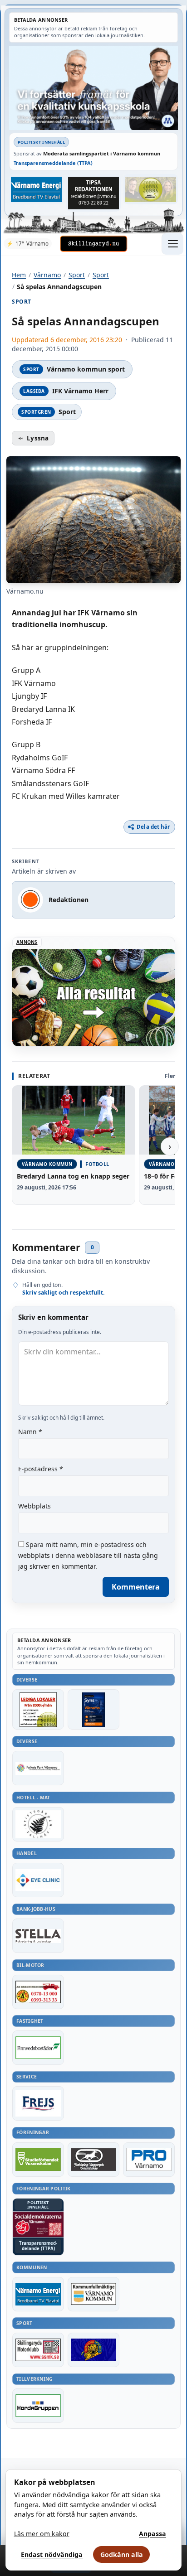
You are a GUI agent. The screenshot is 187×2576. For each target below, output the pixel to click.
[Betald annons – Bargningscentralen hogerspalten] (38, 1992)
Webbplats (34, 1506)
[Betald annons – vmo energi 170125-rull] (38, 2294)
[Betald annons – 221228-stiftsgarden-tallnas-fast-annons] (38, 1824)
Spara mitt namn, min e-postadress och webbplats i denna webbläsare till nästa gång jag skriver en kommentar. (88, 1555)
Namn (30, 1432)
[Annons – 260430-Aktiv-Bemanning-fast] (151, 189)
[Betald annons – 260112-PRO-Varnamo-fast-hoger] (149, 2160)
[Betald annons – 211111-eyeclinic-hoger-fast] (38, 1880)
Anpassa (153, 2534)
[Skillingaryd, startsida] (93, 244)
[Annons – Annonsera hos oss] (93, 1709)
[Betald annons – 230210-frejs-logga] (38, 2103)
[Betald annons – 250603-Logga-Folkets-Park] (38, 1768)
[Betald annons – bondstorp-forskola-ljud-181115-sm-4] (93, 193)
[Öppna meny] (172, 244)
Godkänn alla (122, 2554)
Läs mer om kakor (42, 2534)
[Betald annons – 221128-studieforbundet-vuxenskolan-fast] (38, 2160)
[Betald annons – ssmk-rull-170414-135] (38, 2350)
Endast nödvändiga (52, 2554)
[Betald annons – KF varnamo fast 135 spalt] (93, 2294)
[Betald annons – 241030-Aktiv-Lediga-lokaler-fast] (38, 1709)
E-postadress (41, 1469)
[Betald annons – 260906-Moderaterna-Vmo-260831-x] (93, 88)
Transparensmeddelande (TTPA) (53, 163)
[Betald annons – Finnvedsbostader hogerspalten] (38, 2048)
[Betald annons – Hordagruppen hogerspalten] (38, 2406)
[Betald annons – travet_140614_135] (93, 2160)
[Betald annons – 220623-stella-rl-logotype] (38, 1936)
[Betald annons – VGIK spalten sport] (93, 2350)
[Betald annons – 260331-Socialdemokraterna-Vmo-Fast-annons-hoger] (38, 2224)
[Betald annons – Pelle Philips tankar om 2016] (36, 189)
